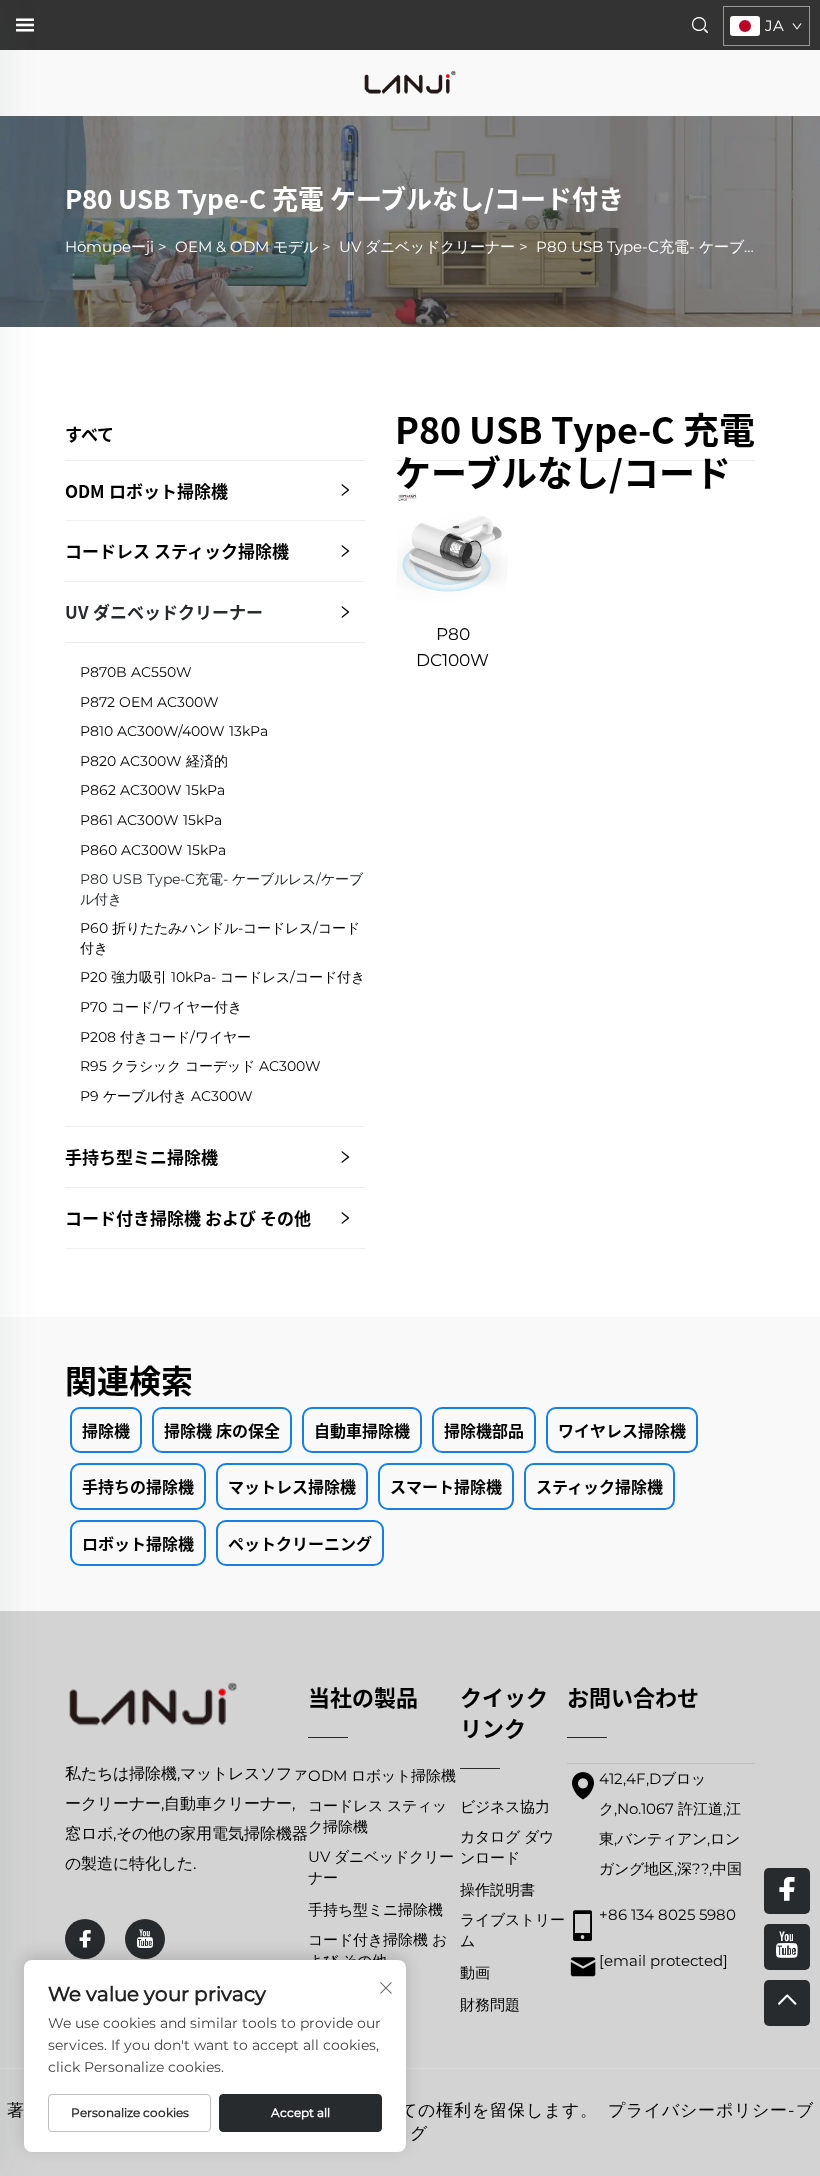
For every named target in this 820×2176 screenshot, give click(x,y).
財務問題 (490, 2004)
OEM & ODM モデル (246, 246)
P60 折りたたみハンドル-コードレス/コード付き (220, 938)
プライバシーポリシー (698, 2110)
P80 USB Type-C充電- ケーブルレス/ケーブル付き (221, 889)
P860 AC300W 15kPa (153, 850)
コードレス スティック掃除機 (177, 550)
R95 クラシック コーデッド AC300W (200, 1066)
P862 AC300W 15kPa (152, 790)
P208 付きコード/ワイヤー (165, 1037)
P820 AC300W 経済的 (154, 761)
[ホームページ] (410, 81)
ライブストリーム (512, 1930)
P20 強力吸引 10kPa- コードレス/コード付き (222, 977)
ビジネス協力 (505, 1806)
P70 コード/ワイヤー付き (161, 1007)
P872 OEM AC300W (149, 702)
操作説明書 (497, 1889)
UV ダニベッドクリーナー (427, 246)
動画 (475, 1972)
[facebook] (85, 1939)
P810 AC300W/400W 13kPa (174, 731)
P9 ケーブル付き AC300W (166, 1096)
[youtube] (145, 1939)
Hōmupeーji (109, 246)
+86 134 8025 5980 (667, 1914)
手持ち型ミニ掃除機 (141, 1156)
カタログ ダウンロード (507, 1847)
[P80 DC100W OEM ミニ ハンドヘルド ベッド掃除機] (452, 548)
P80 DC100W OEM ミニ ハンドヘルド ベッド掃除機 (452, 648)
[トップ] (787, 2003)
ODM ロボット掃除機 (146, 490)
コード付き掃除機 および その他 (188, 1217)
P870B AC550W (136, 672)
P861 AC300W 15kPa (151, 820)
